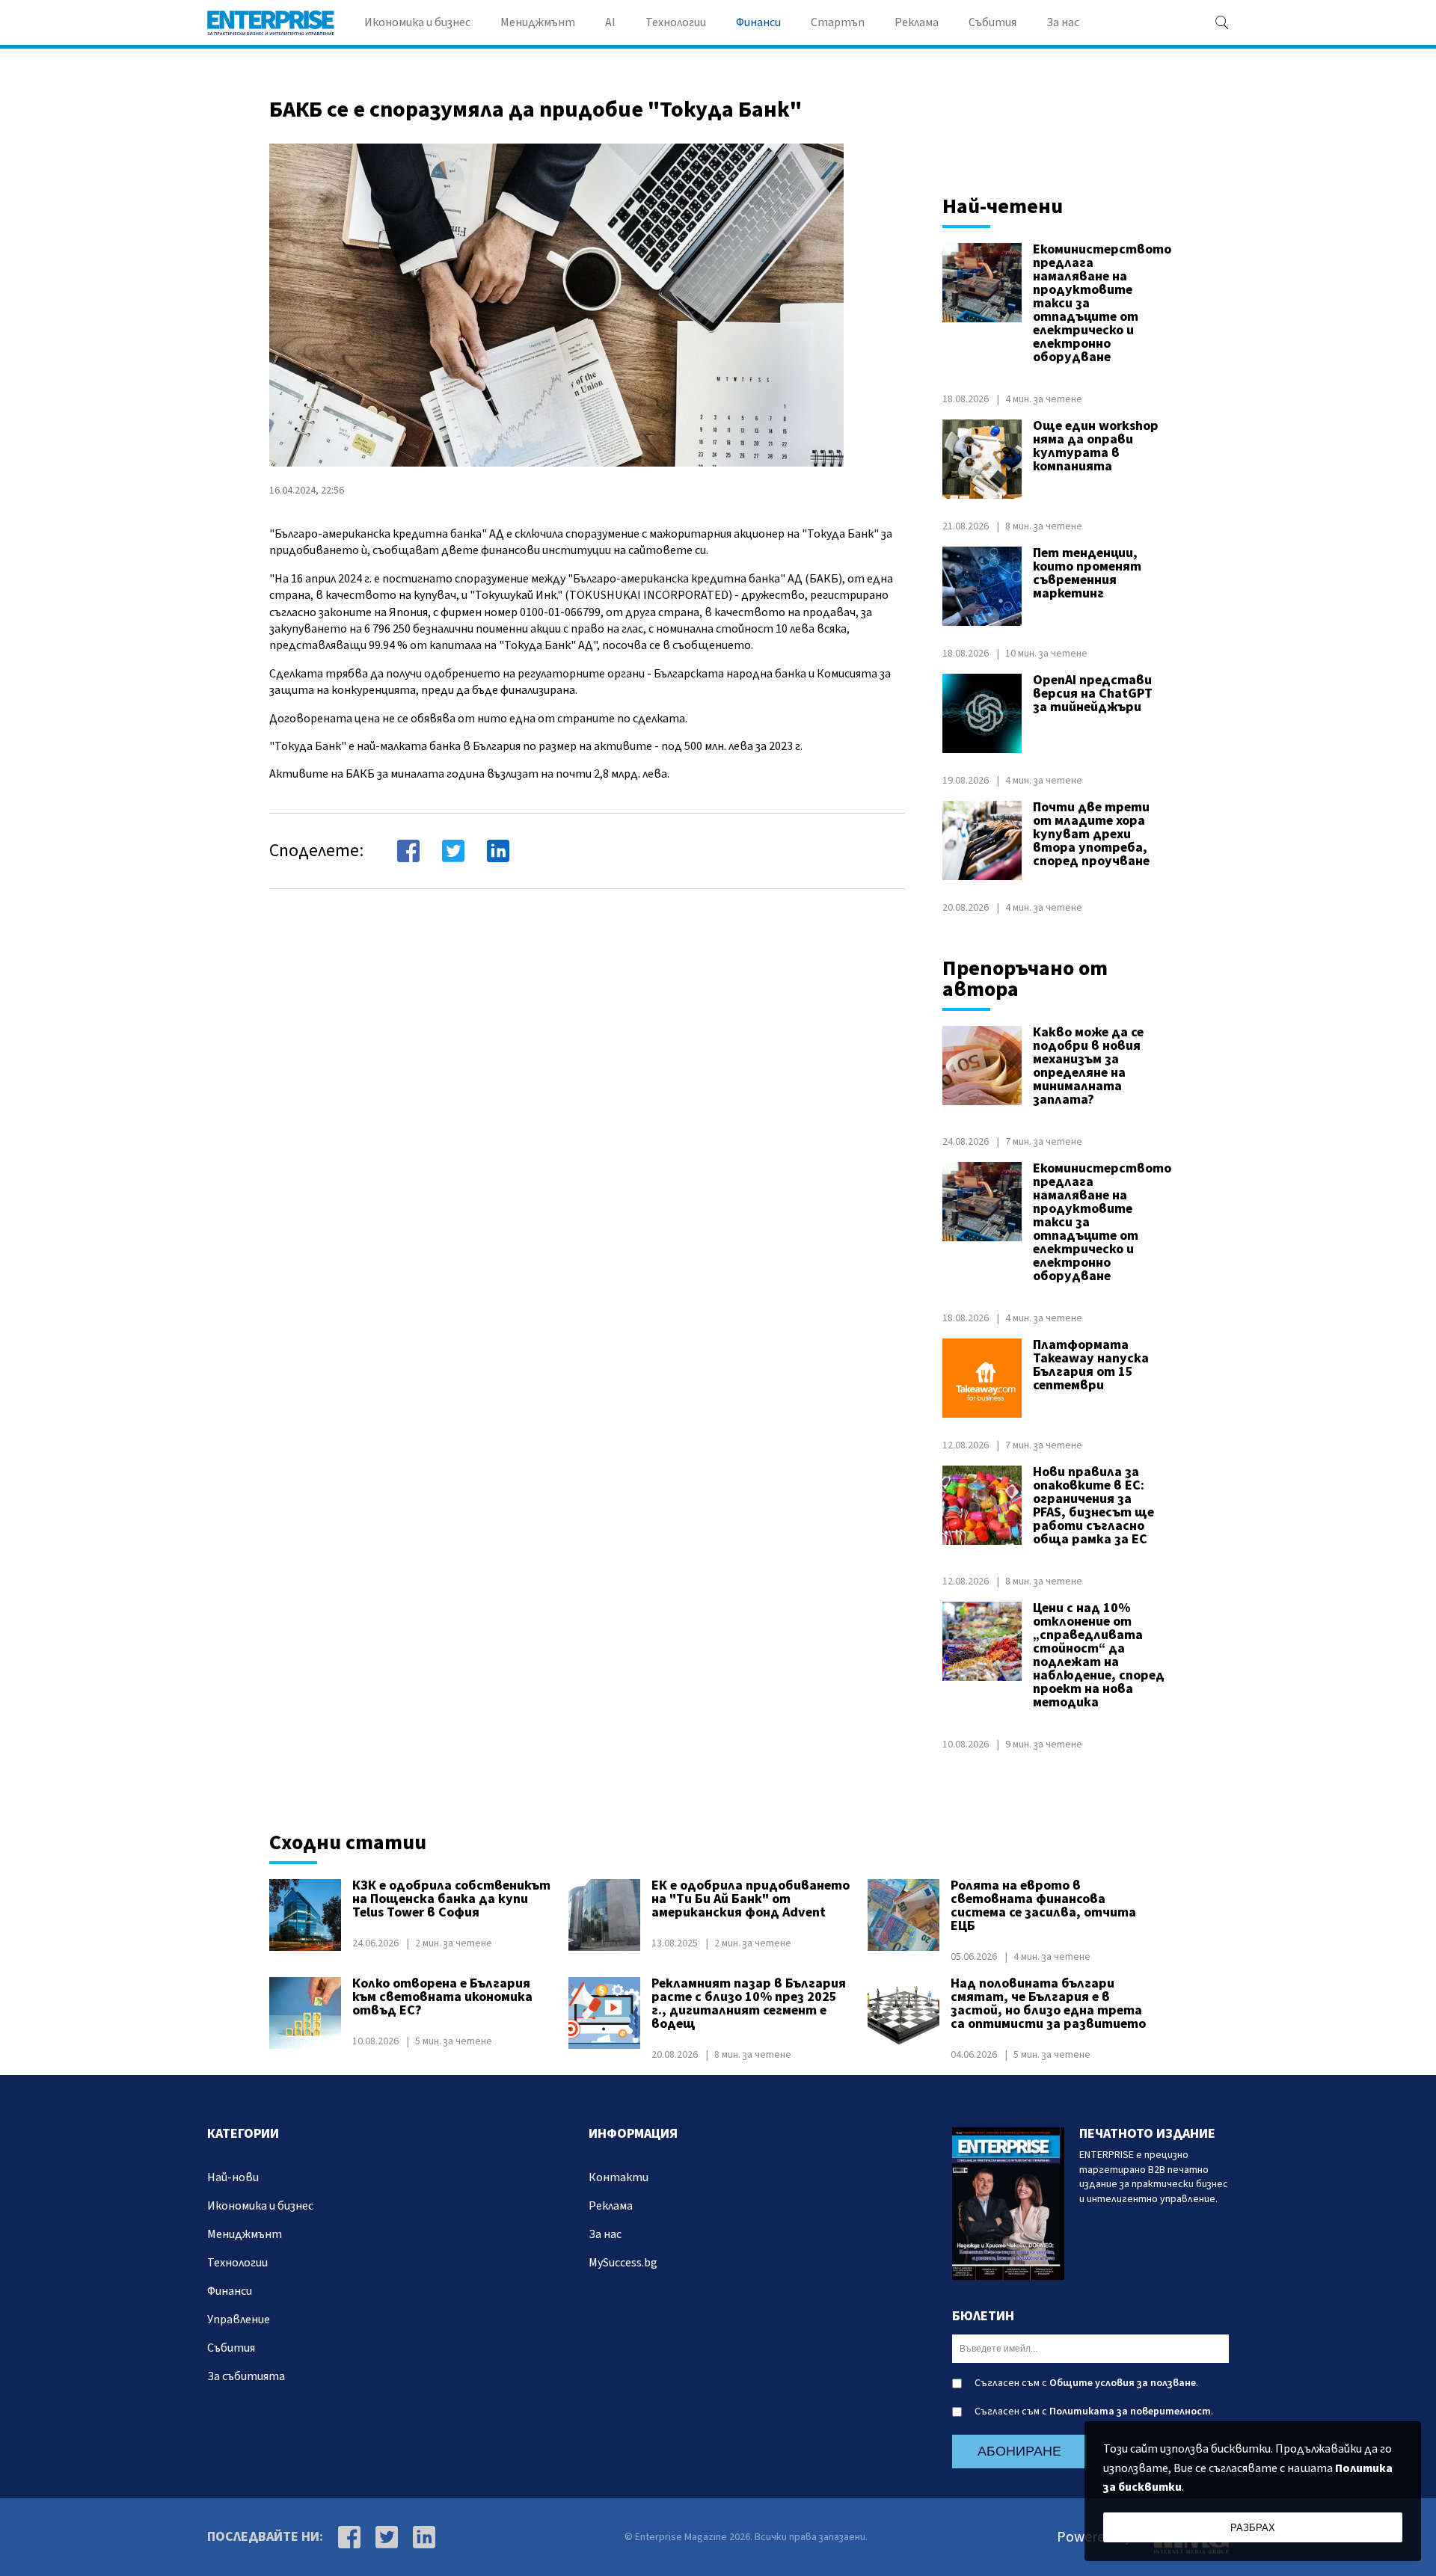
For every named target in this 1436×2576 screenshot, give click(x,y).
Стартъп (838, 22)
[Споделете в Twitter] (453, 851)
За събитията (246, 2376)
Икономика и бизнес (417, 22)
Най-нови (233, 2177)
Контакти (619, 2177)
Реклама (917, 22)
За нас (1063, 22)
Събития (992, 22)
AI (610, 22)
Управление (239, 2320)
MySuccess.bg (623, 2263)
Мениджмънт (538, 22)
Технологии (676, 22)
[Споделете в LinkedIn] (498, 851)
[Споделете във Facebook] (408, 851)
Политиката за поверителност (1130, 2411)
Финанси (758, 22)
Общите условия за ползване (1123, 2383)
